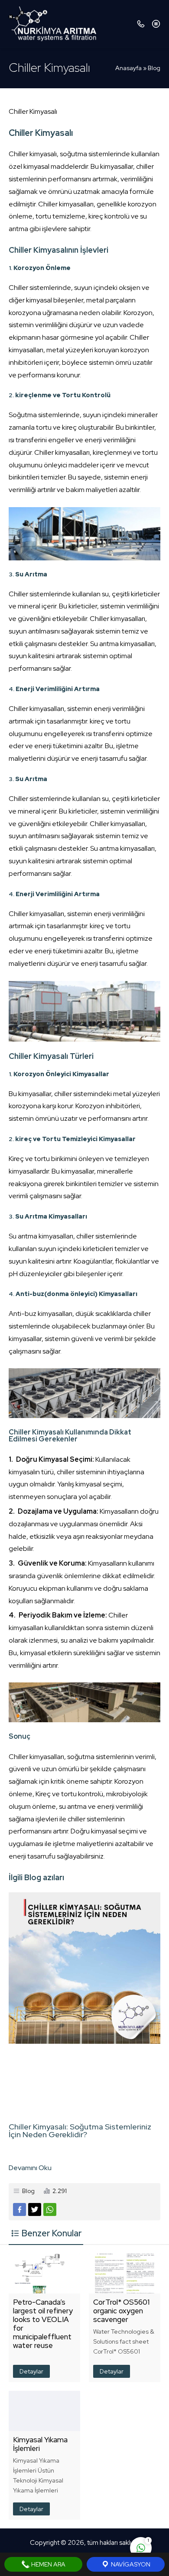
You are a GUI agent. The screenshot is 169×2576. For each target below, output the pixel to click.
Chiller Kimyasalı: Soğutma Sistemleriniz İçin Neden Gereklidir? (80, 2131)
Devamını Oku (30, 2168)
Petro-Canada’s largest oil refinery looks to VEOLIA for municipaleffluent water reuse (43, 2324)
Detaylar (31, 2371)
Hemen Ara (48, 2564)
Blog (154, 68)
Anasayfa (128, 68)
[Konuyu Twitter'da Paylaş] (35, 2209)
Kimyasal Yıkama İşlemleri (40, 2444)
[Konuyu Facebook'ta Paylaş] (19, 2209)
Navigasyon (130, 2564)
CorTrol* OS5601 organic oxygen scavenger (121, 2311)
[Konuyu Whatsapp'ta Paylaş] (50, 2209)
